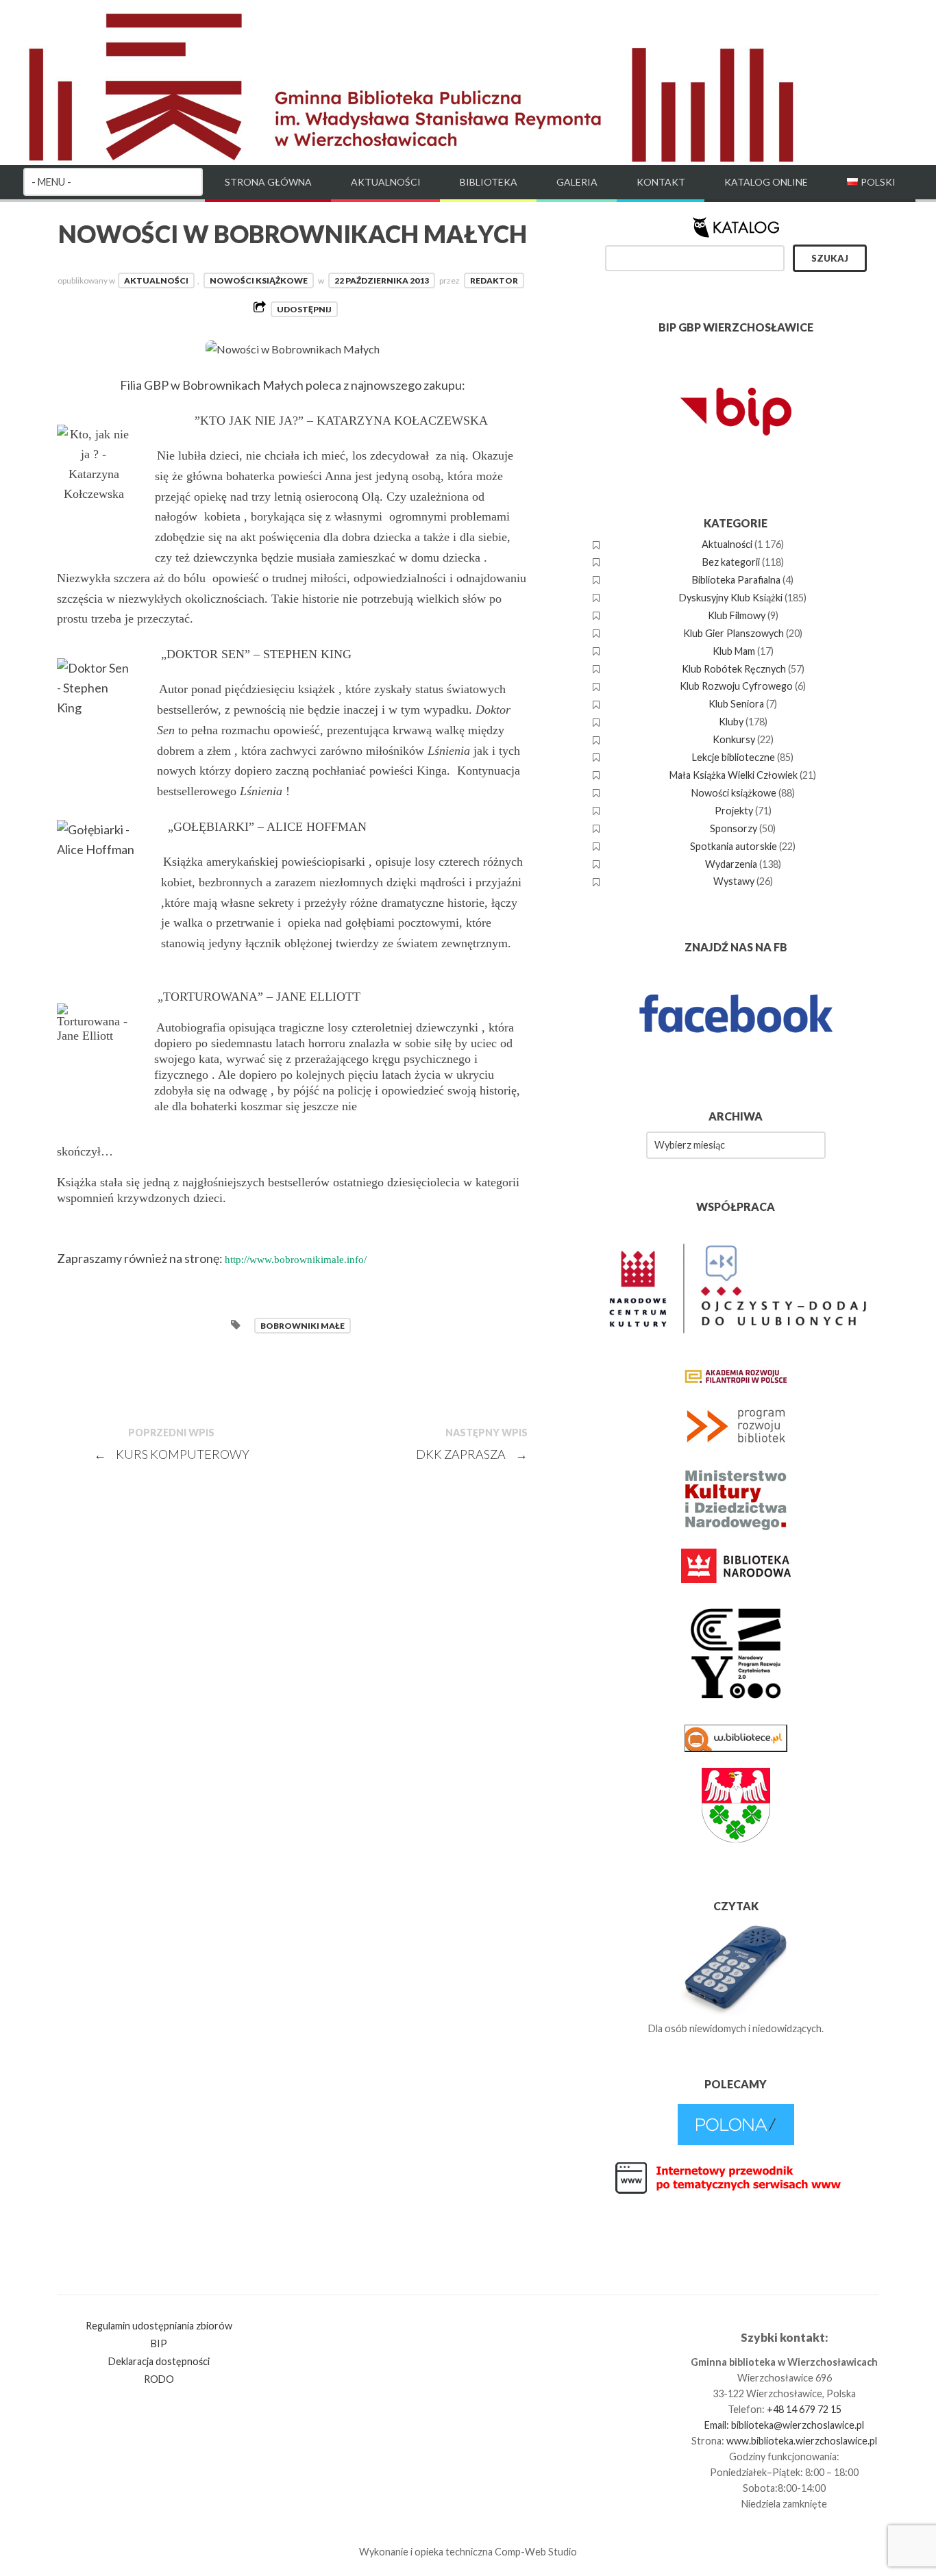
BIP (159, 2343)
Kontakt (661, 182)
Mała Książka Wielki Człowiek (734, 775)
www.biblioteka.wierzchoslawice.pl (802, 2441)
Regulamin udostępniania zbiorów (159, 2326)
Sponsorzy (734, 828)
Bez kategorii (731, 562)
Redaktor (494, 280)
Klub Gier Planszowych (734, 633)
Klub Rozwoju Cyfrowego (736, 686)
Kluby (731, 722)
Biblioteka (489, 182)
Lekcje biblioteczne (734, 757)
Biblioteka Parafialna (736, 580)
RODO (159, 2379)
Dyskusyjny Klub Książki (731, 598)
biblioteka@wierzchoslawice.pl (798, 2425)
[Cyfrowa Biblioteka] (736, 2141)
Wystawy (734, 881)
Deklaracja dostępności (159, 2361)
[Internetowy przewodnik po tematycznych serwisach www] (736, 2191)
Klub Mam (734, 651)
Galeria (577, 182)
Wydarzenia (731, 864)
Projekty (734, 811)
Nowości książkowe (259, 280)
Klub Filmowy (737, 615)
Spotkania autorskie (734, 846)
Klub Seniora (736, 704)
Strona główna (268, 182)
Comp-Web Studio (536, 2552)
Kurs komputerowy (172, 1454)
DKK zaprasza (472, 1454)
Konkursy (734, 739)
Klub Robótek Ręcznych (734, 669)
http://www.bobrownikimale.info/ (296, 1260)
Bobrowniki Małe (303, 1326)
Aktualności (386, 182)
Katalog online (766, 182)
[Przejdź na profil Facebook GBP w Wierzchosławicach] (736, 1061)
